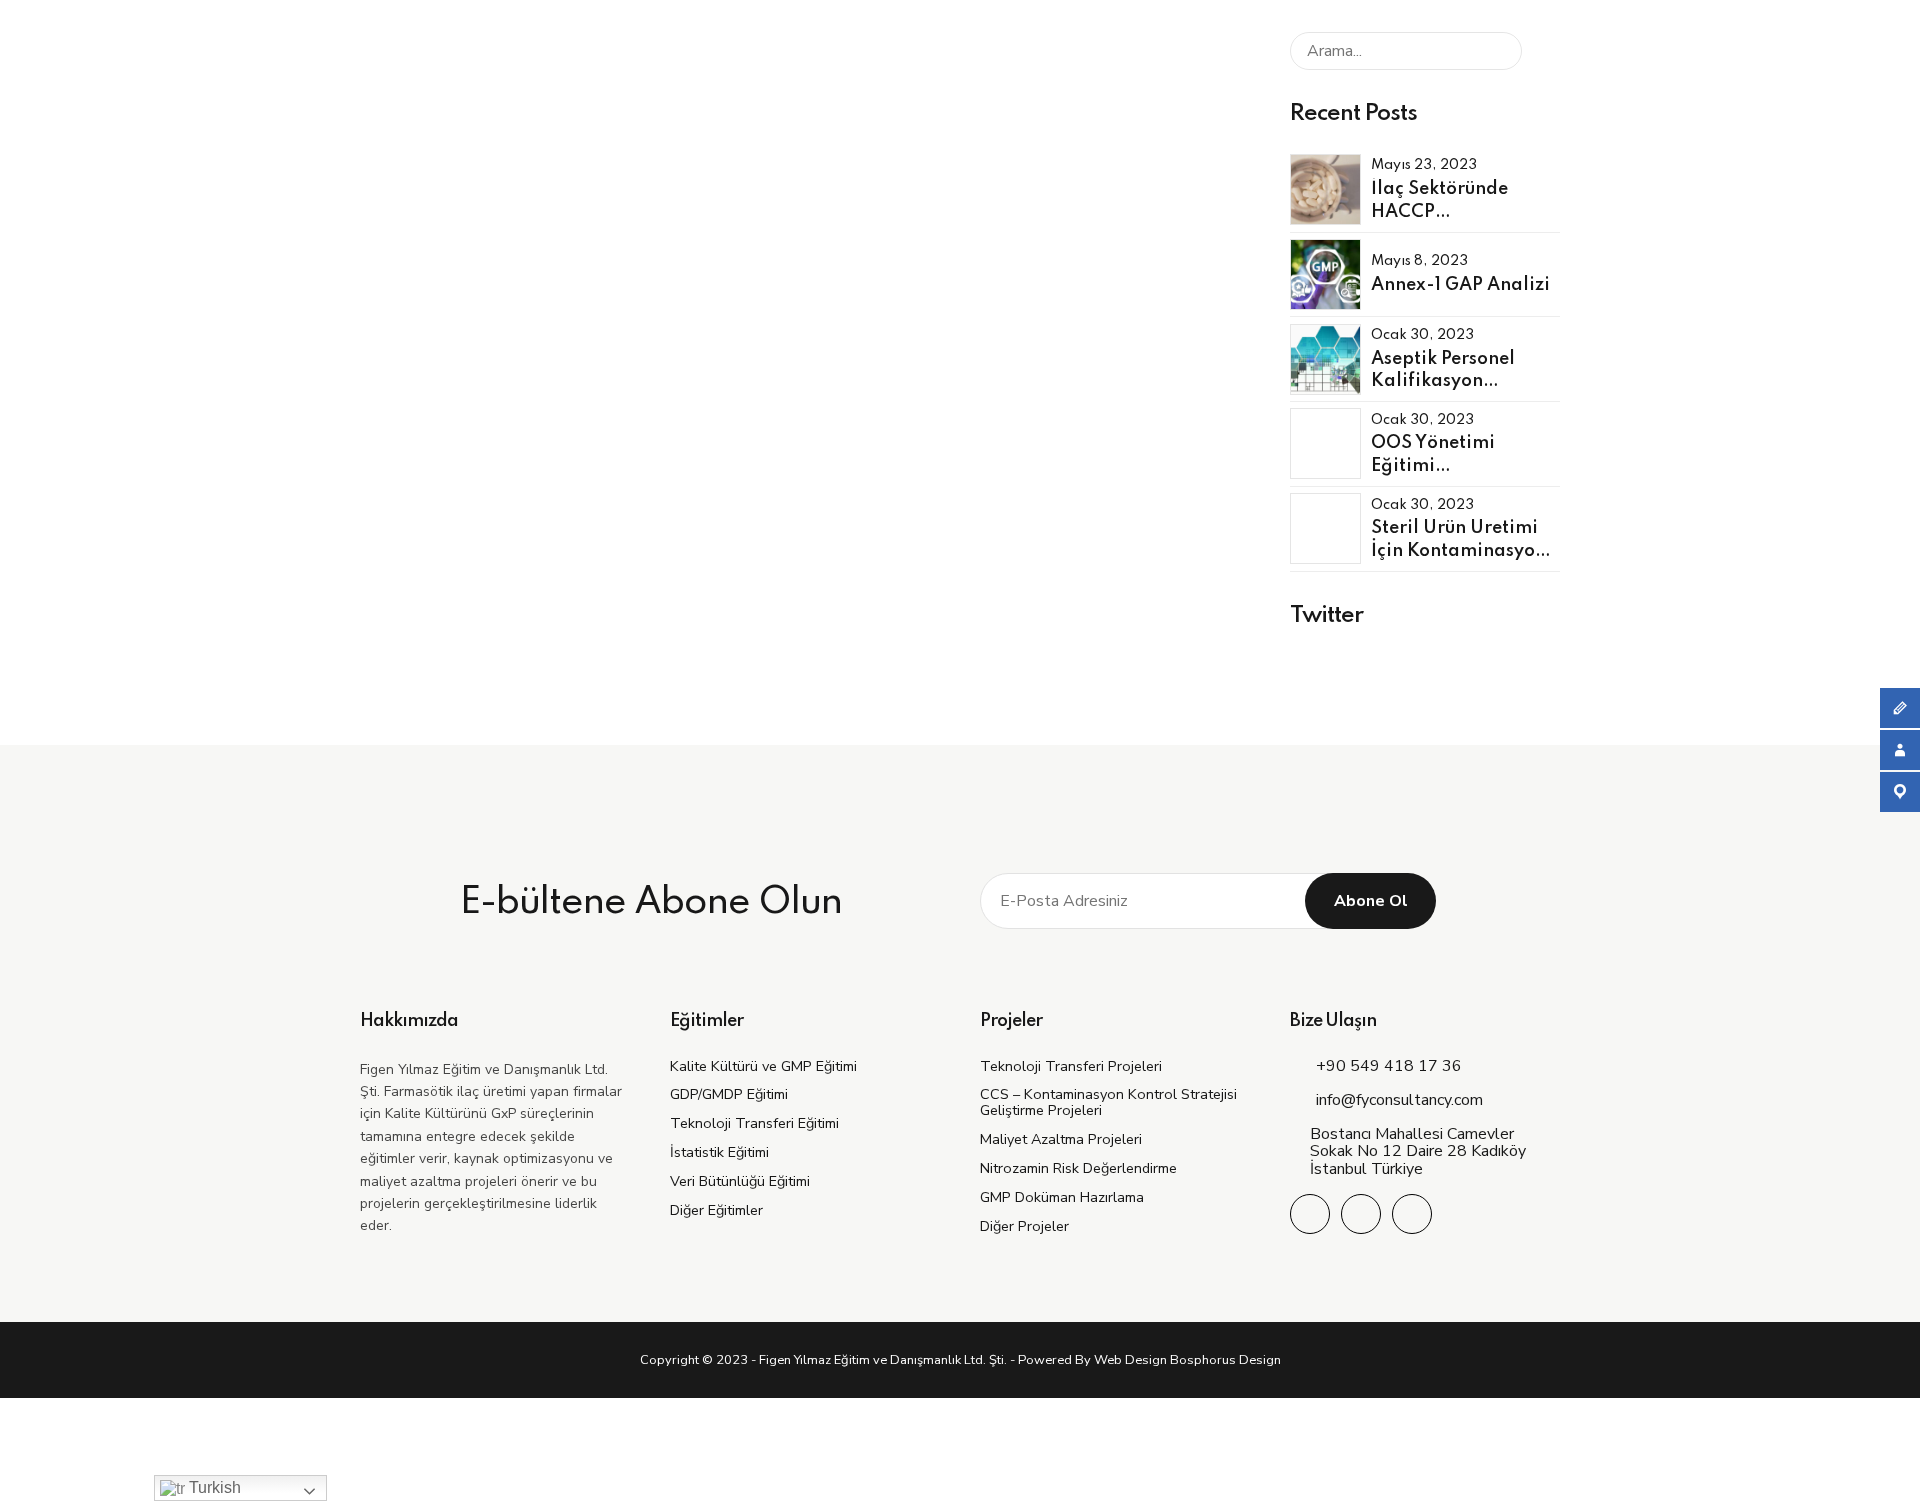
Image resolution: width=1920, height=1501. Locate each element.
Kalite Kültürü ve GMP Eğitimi (763, 1066)
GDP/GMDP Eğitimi (729, 1094)
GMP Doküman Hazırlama (1062, 1197)
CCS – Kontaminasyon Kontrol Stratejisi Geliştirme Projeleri (1108, 1102)
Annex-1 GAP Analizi (1460, 285)
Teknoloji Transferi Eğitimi (754, 1123)
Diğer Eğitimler (716, 1210)
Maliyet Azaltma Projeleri (1061, 1139)
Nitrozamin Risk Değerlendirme (1078, 1168)
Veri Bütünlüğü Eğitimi (740, 1181)
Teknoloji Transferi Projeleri (1071, 1066)
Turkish (213, 1487)
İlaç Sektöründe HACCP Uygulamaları (1439, 211)
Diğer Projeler (1024, 1226)
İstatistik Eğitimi (719, 1152)
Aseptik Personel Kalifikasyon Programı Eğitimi (1447, 381)
